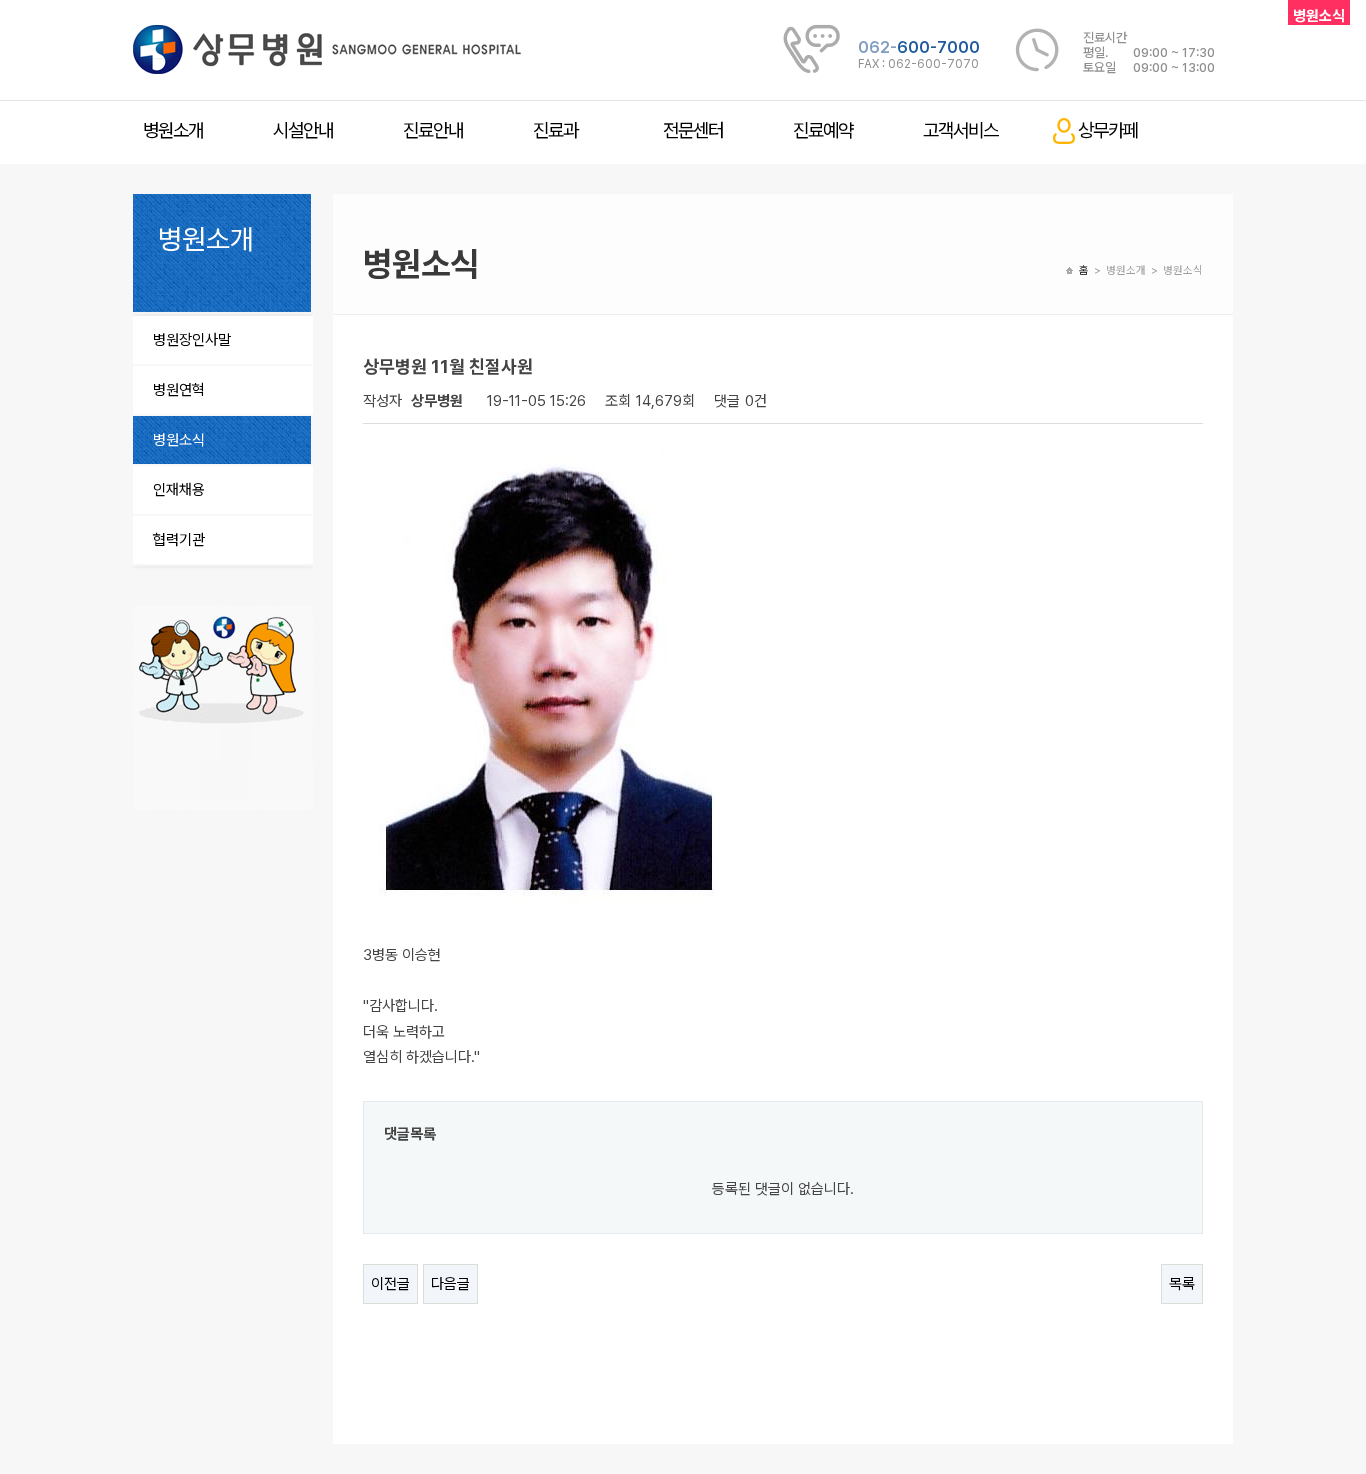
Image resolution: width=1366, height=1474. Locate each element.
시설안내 (303, 130)
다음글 (450, 1284)
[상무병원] (327, 49)
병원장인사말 (192, 340)
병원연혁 (179, 390)
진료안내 (433, 130)
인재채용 (179, 490)
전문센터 (693, 130)
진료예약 (823, 130)
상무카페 (1108, 130)
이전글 (390, 1284)
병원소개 (173, 130)
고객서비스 (960, 130)
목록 (1182, 1284)
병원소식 (179, 440)
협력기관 (179, 540)
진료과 (555, 130)
